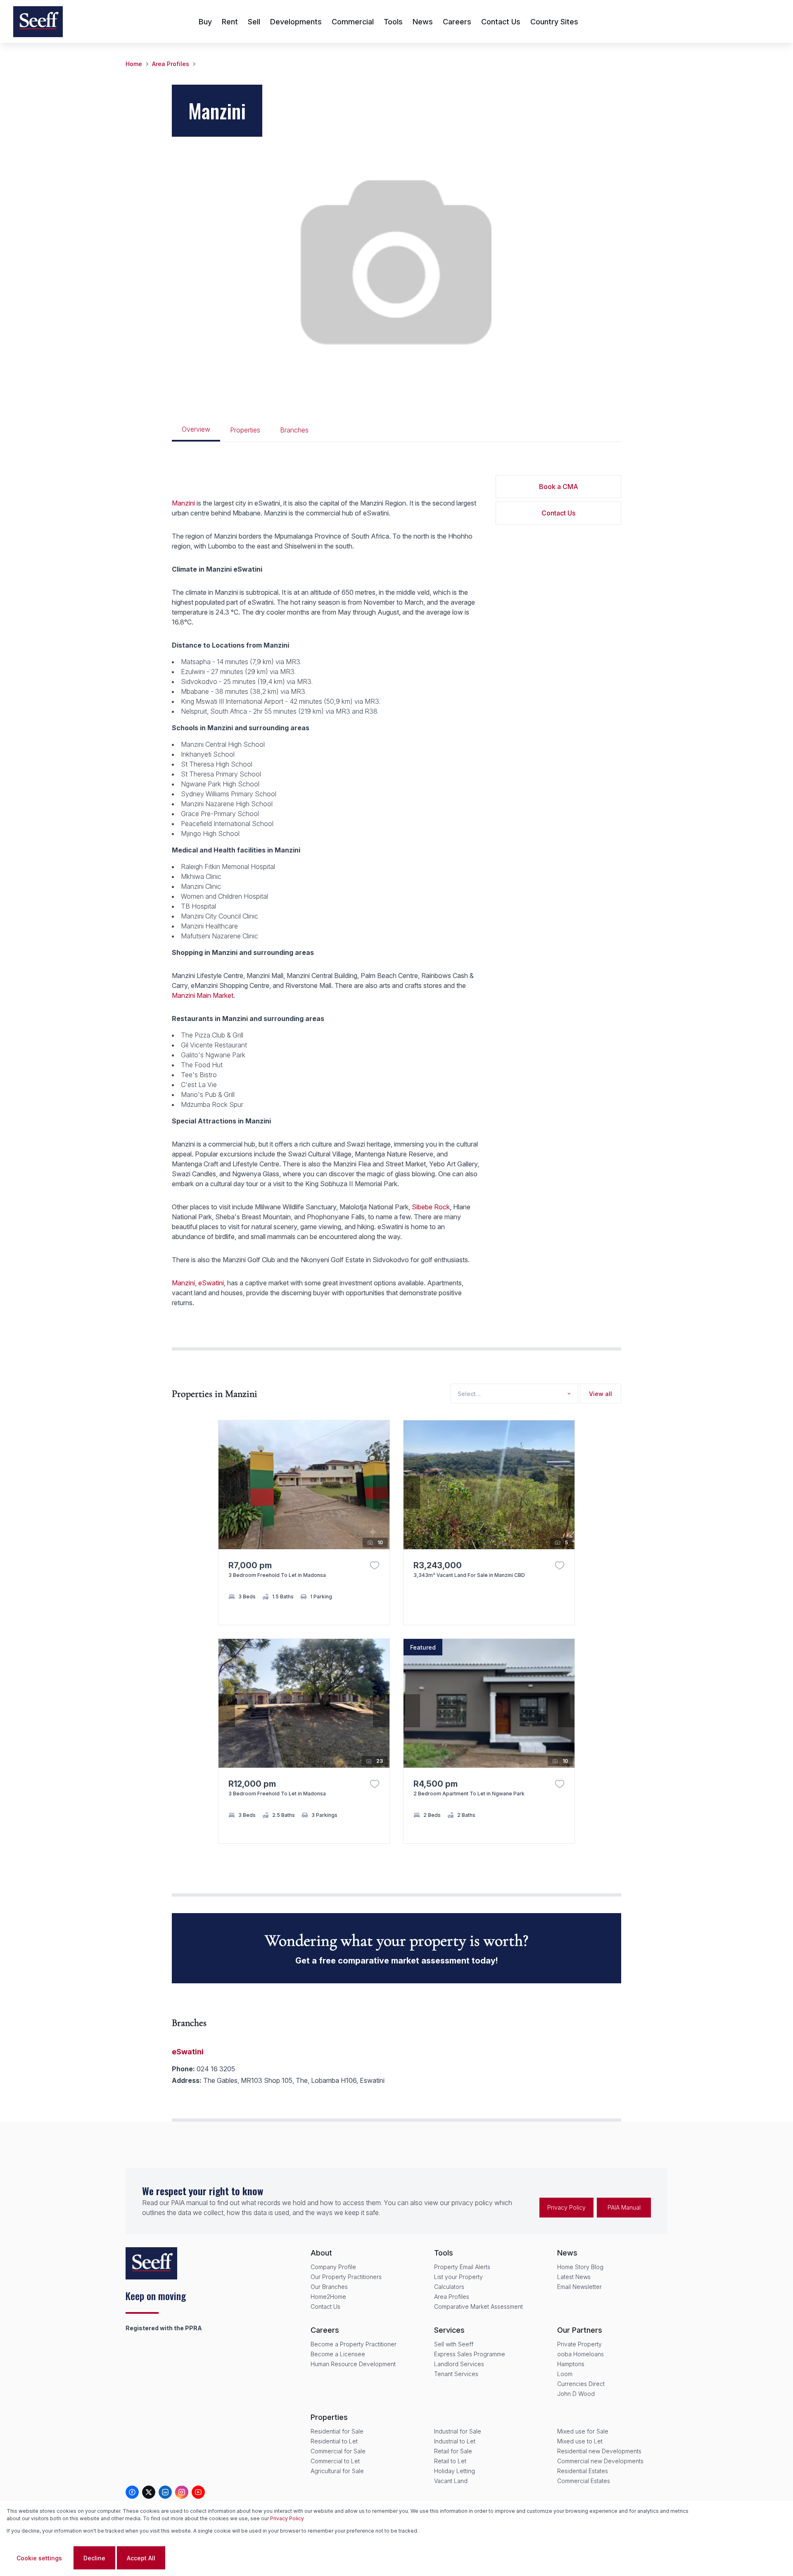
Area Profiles (171, 64)
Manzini (183, 503)
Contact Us (558, 513)
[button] (381, 1492)
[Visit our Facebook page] (132, 2492)
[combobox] (513, 1394)
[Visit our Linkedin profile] (165, 2492)
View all (601, 1394)
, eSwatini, (210, 1283)
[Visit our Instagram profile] (182, 2492)
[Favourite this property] (375, 1565)
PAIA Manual (624, 2207)
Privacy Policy (566, 2207)
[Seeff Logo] (38, 22)
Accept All (141, 2558)
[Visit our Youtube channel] (198, 2492)
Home (134, 64)
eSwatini (188, 2052)
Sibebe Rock (431, 1207)
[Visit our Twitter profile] (149, 2492)
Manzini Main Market (203, 995)
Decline (94, 2558)
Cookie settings (39, 2558)
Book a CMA (559, 487)
